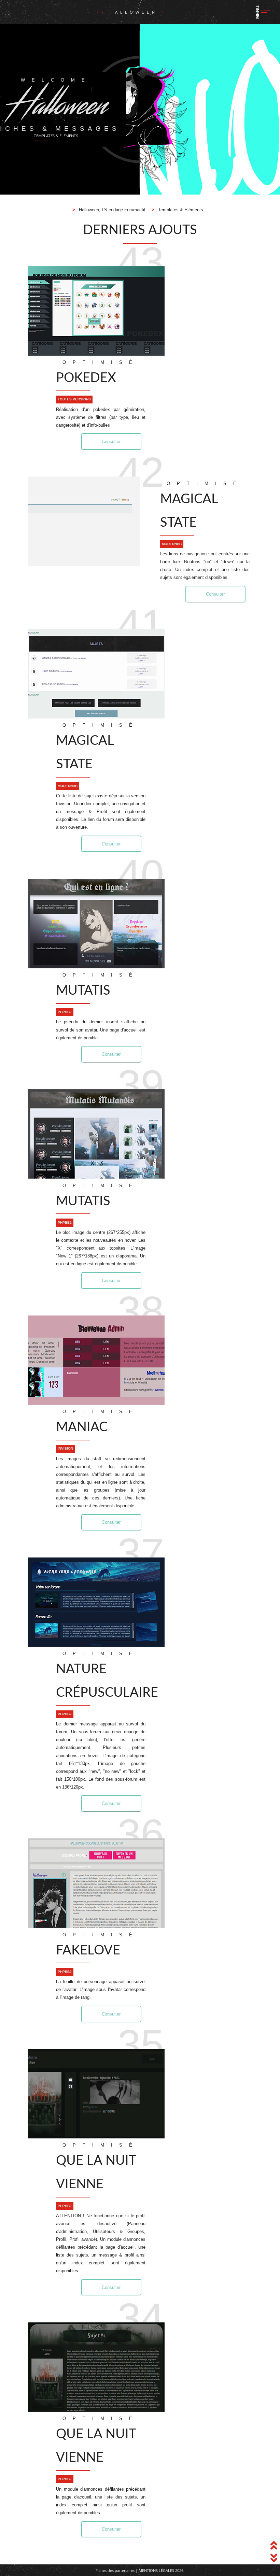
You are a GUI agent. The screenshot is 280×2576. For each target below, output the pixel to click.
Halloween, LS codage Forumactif (111, 210)
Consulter (111, 442)
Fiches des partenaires (115, 2570)
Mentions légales (156, 2570)
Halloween (135, 12)
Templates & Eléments (180, 210)
